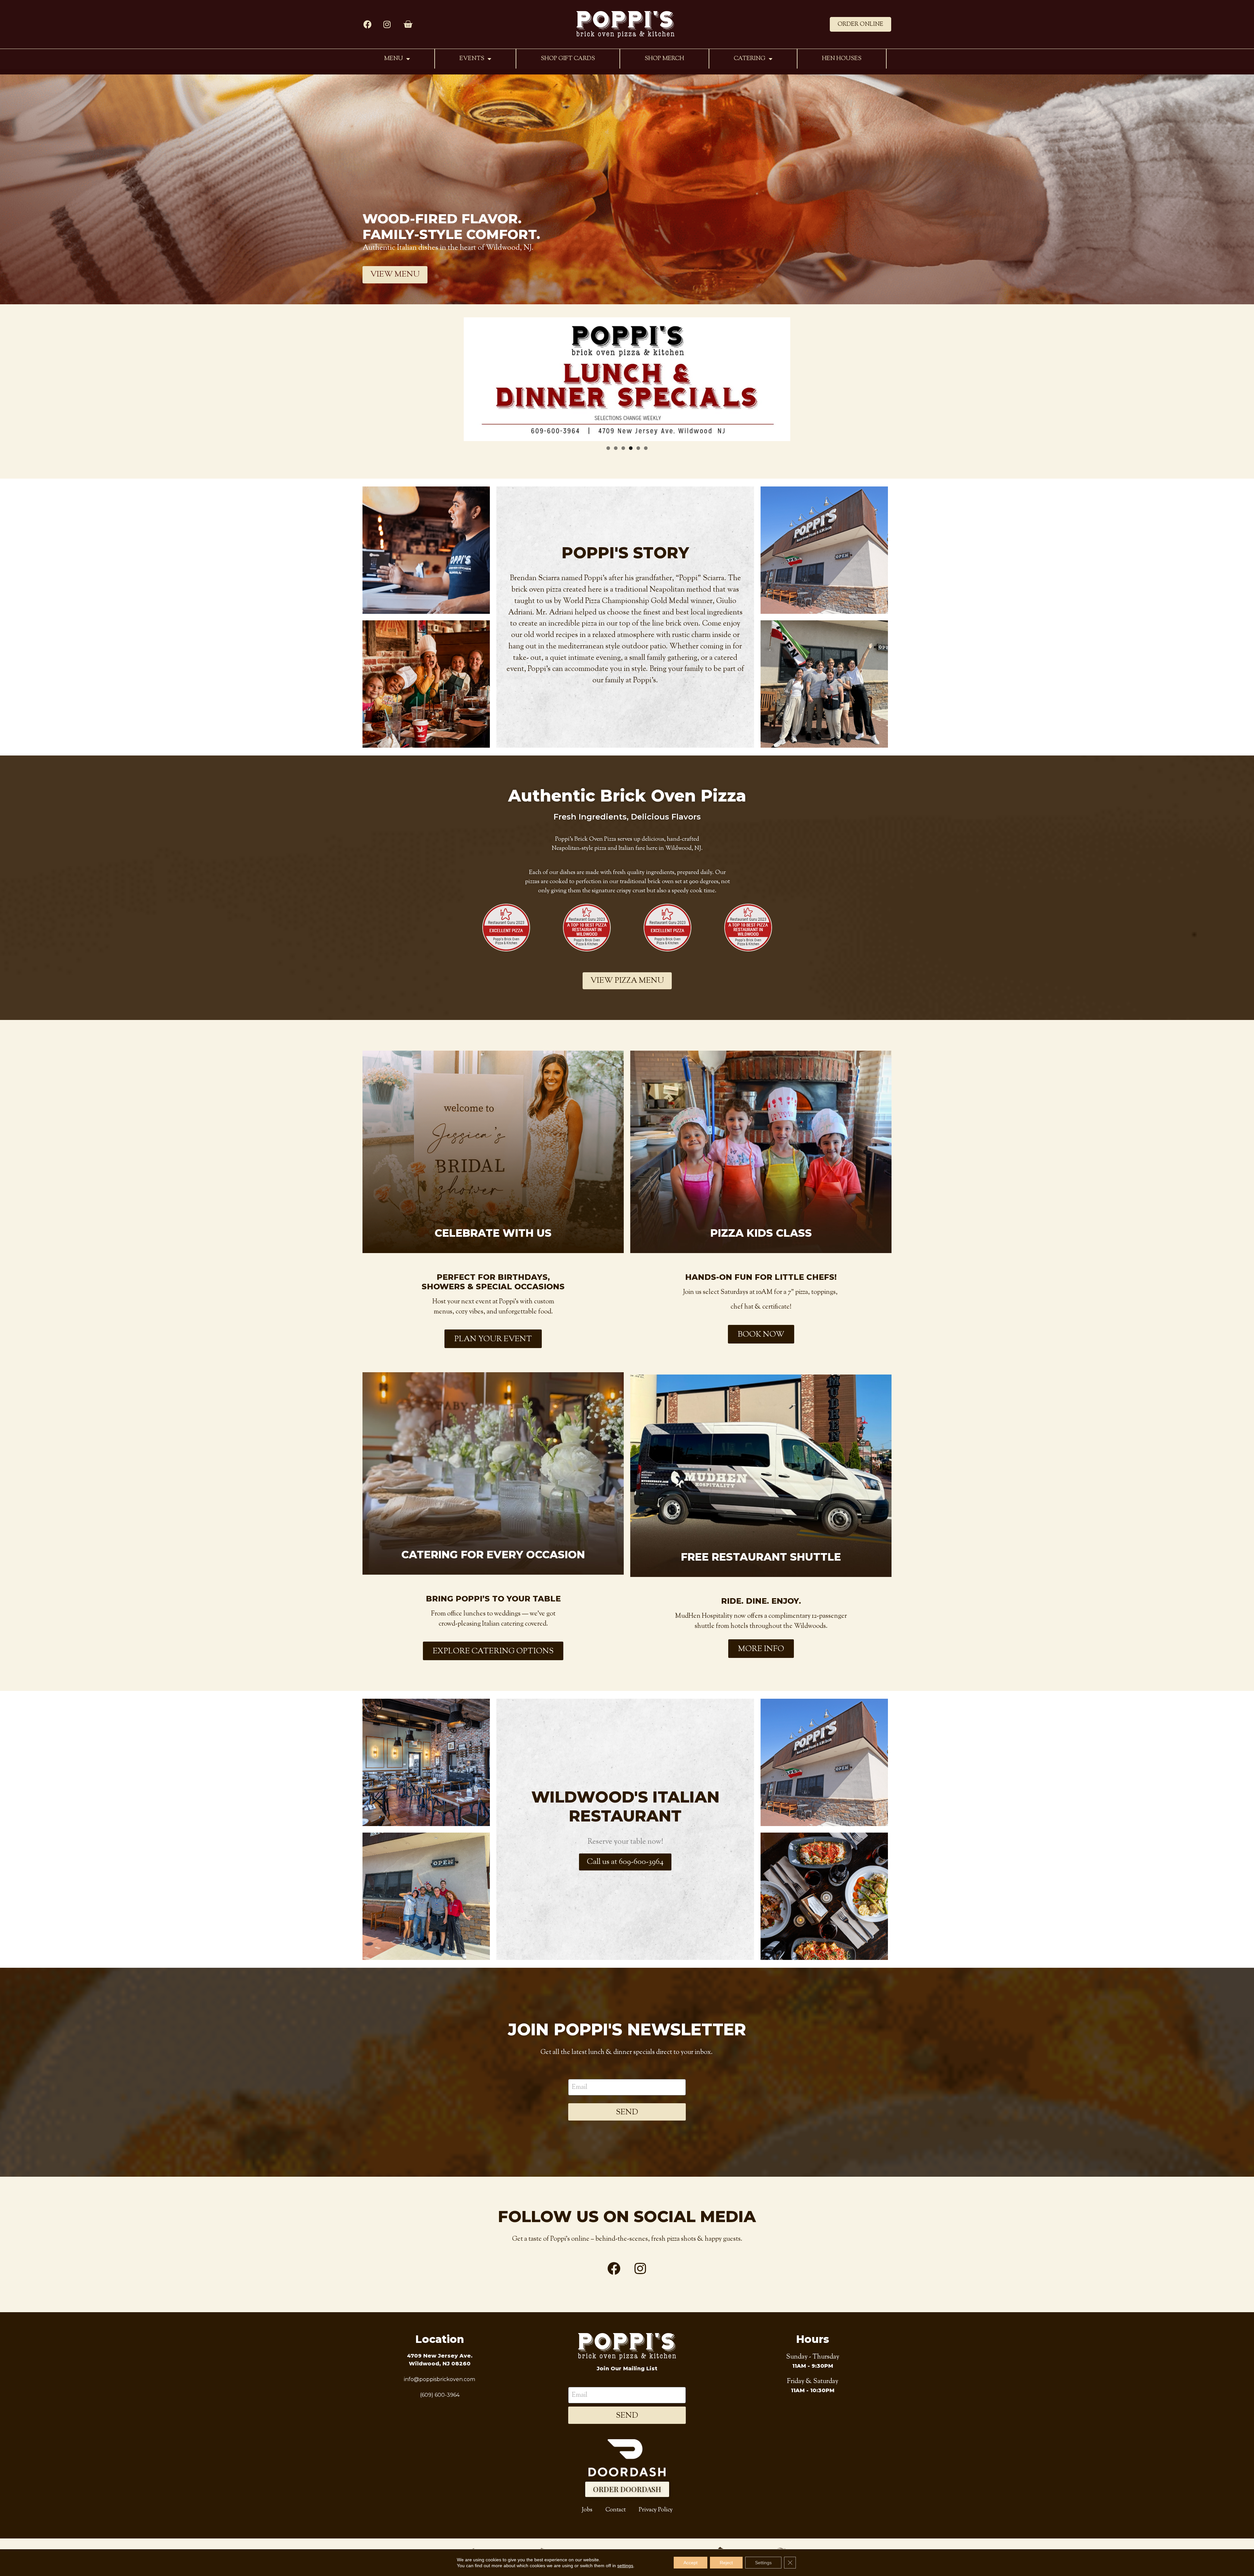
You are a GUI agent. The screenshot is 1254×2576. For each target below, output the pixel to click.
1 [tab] (608, 448)
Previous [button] (473, 375)
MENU (394, 59)
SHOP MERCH (664, 59)
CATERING (750, 59)
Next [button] (781, 375)
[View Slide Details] (627, 379)
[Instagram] (387, 24)
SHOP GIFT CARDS (568, 59)
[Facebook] (367, 24)
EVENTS (472, 59)
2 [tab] (616, 448)
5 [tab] (638, 448)
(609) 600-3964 (440, 2395)
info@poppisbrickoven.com (440, 2379)
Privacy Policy (656, 2510)
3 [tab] (623, 448)
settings (625, 2566)
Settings (763, 2563)
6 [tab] (646, 448)
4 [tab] (631, 448)
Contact (616, 2510)
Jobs (587, 2510)
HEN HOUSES (842, 59)
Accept (691, 2563)
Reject (726, 2563)
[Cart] (408, 24)
